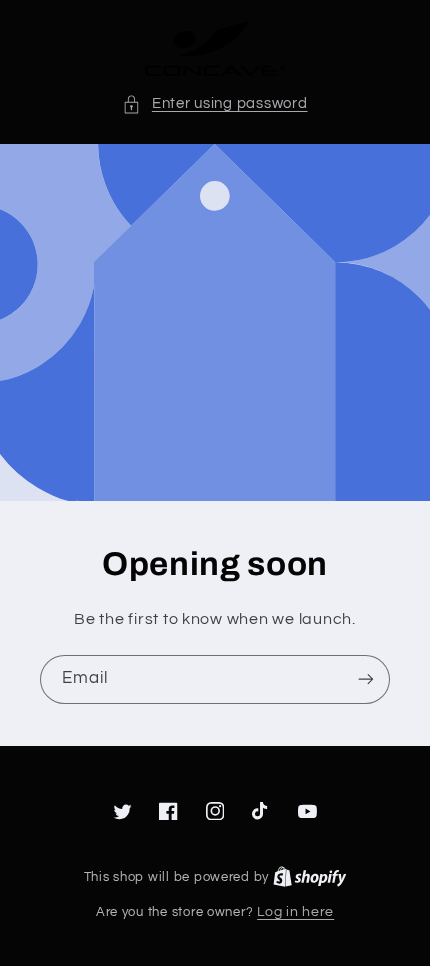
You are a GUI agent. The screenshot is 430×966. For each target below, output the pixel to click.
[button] (214, 104)
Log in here (295, 912)
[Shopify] (310, 877)
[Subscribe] (366, 679)
